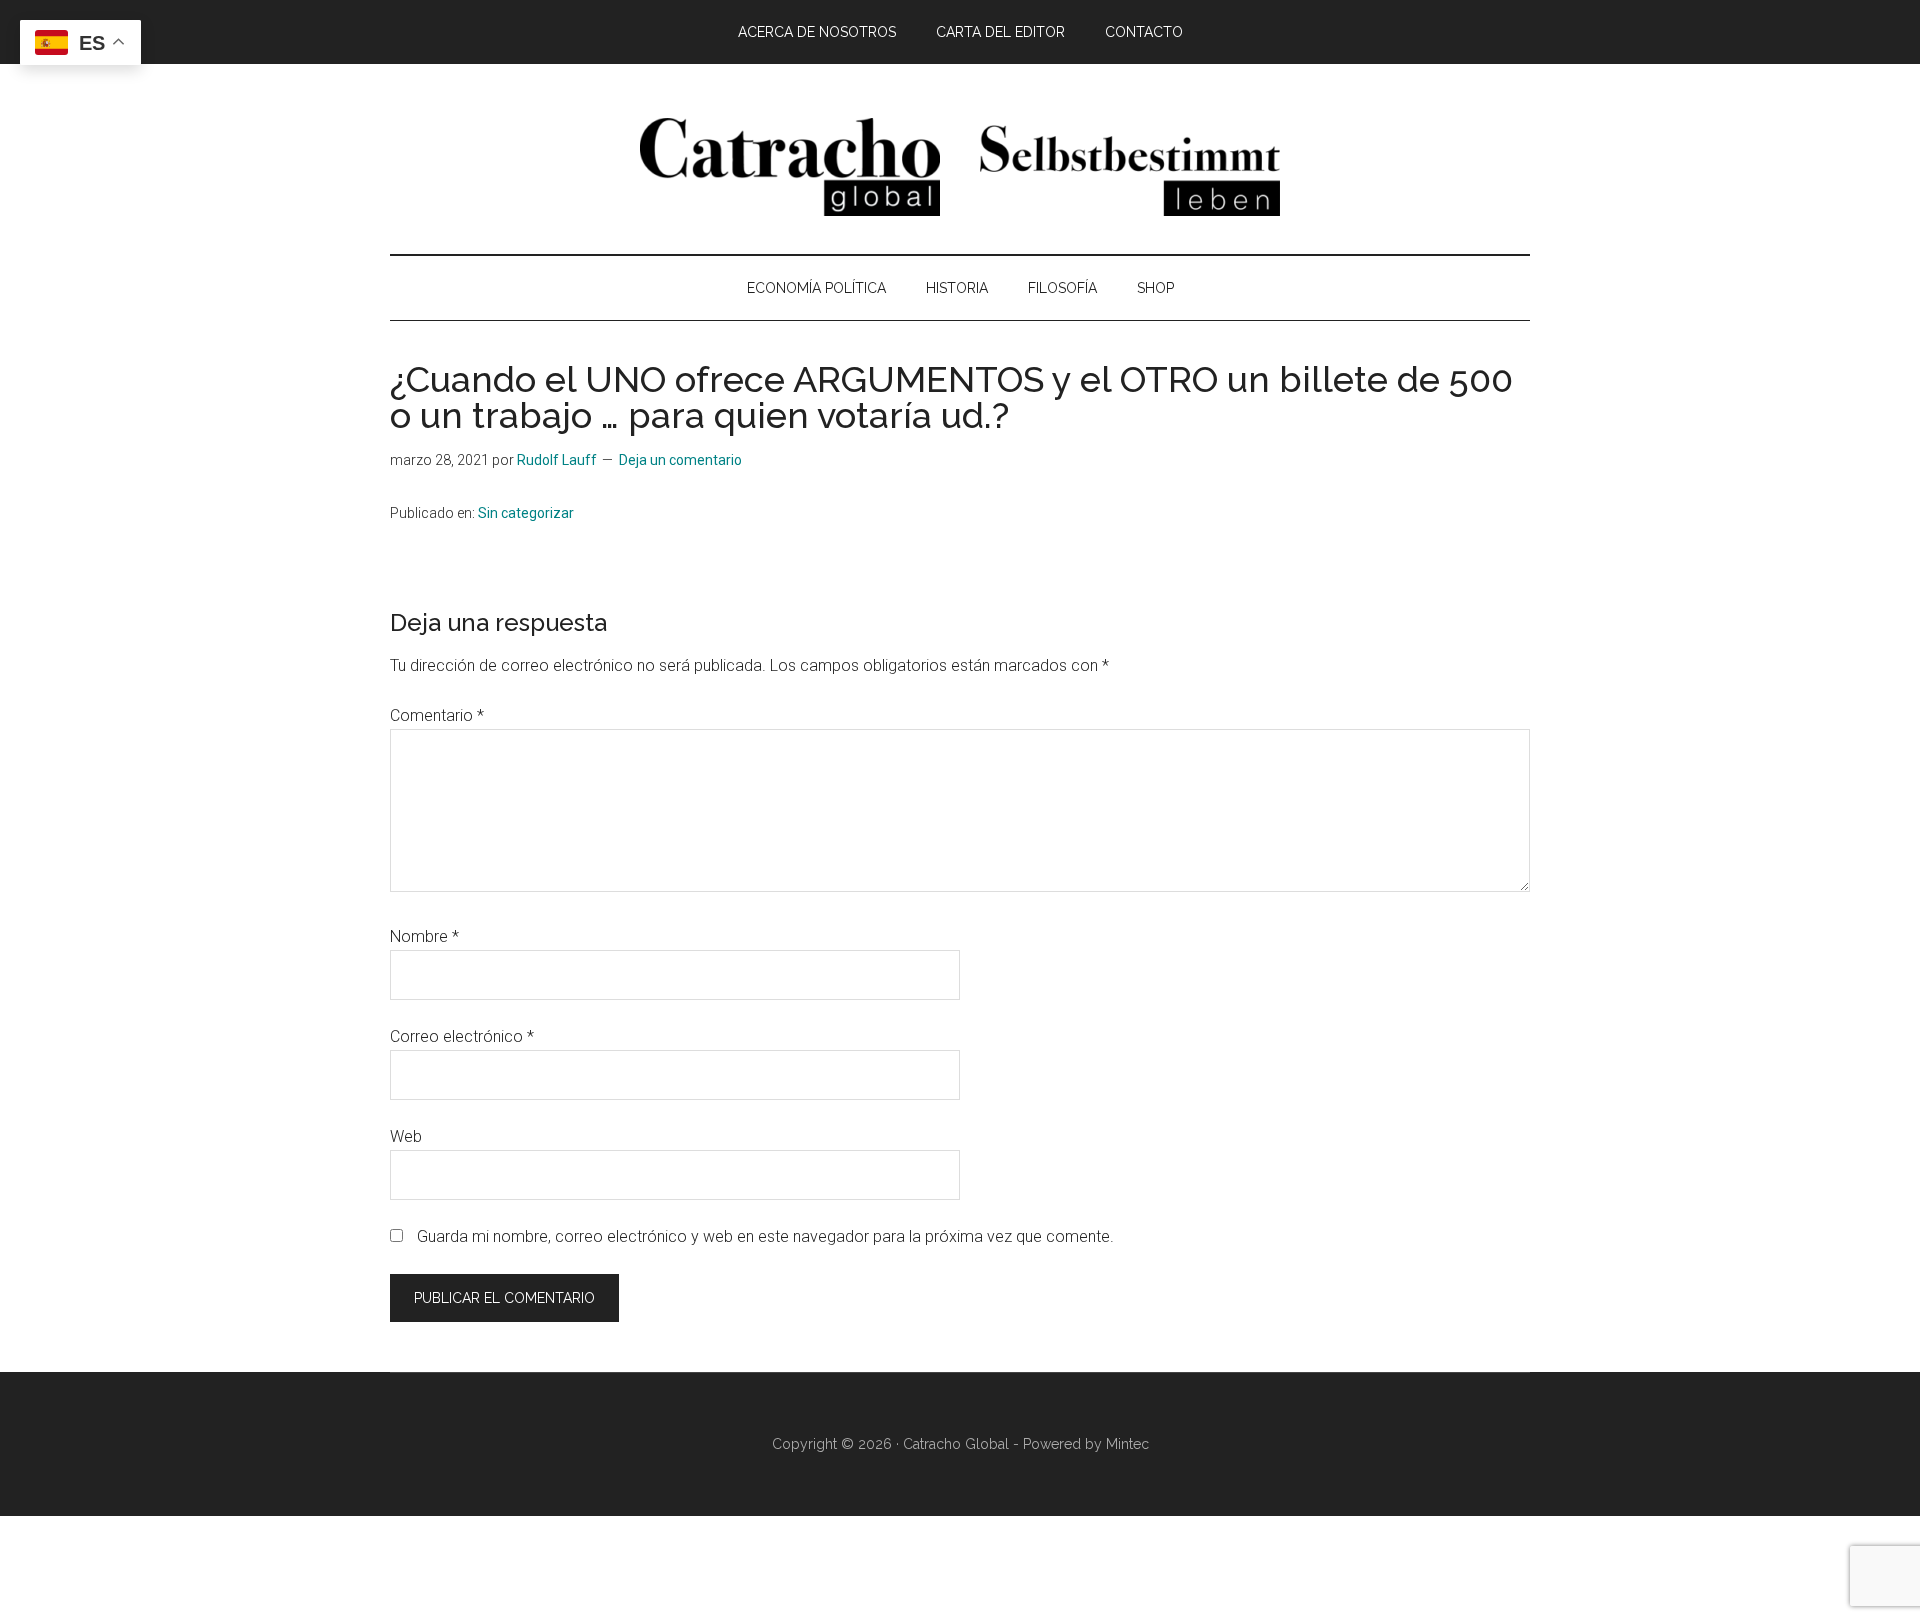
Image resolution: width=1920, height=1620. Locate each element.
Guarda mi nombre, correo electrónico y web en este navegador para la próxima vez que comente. (765, 1236)
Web (406, 1136)
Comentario (437, 715)
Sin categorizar (526, 513)
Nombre (424, 936)
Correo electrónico (462, 1036)
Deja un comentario (680, 460)
